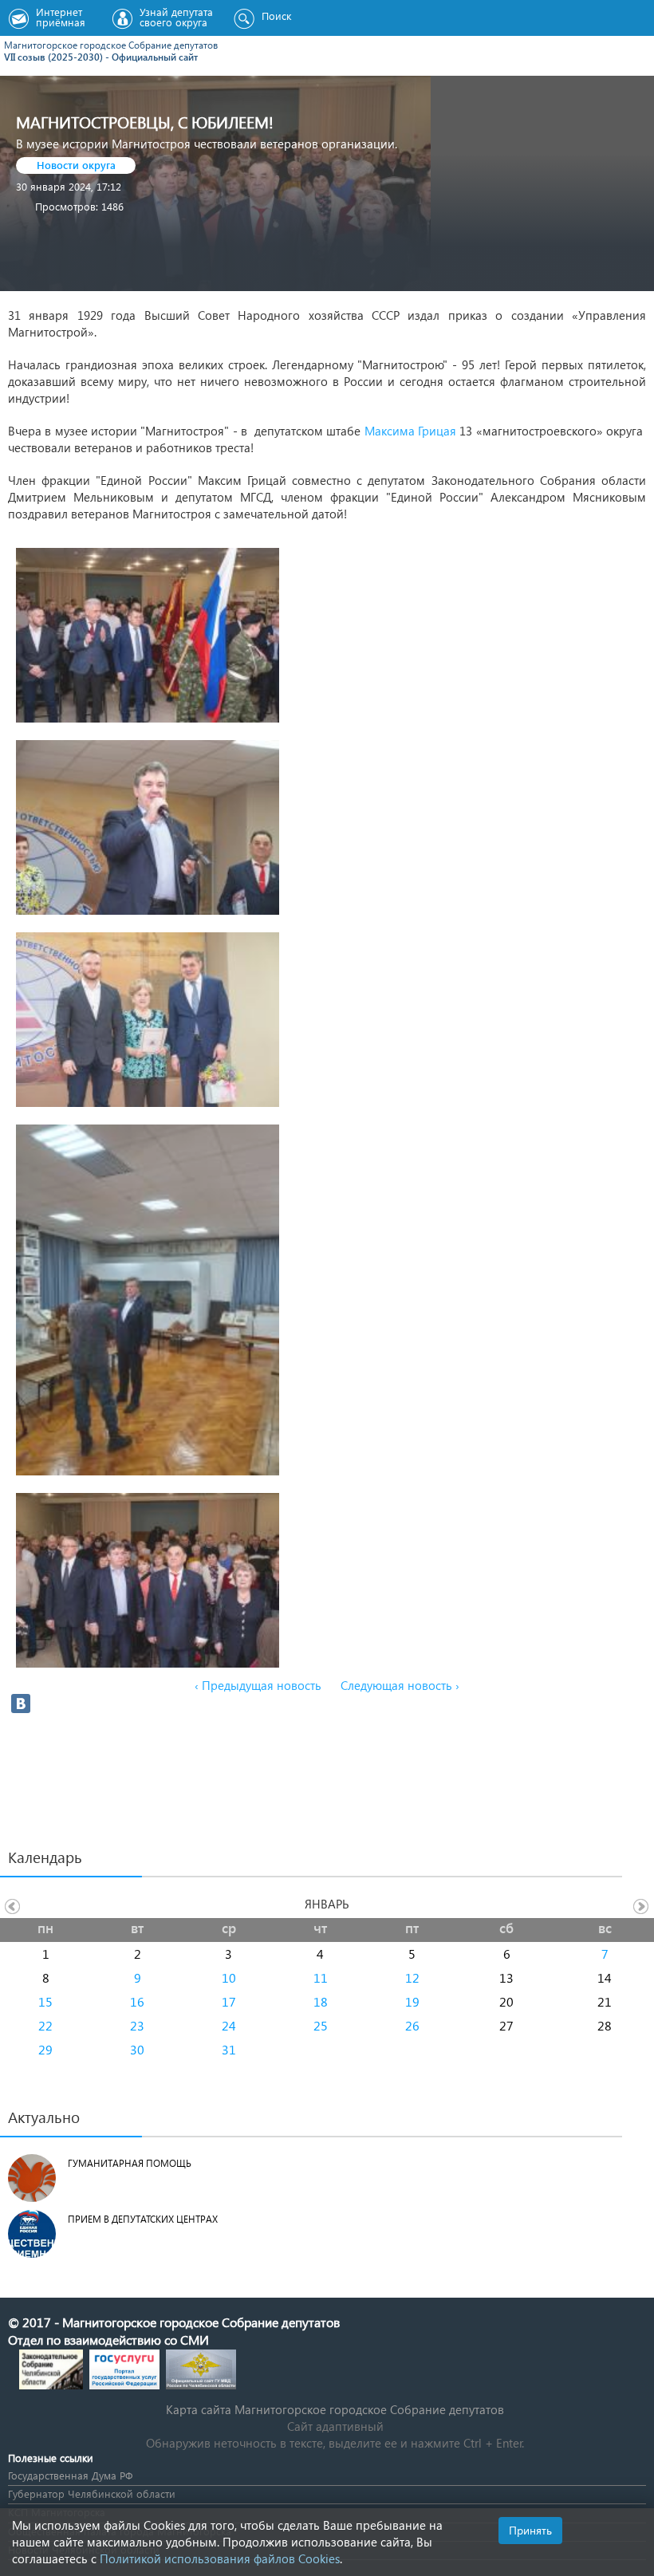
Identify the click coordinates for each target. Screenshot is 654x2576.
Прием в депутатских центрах (143, 2219)
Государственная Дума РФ (70, 2475)
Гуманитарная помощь (130, 2163)
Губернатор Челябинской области (92, 2493)
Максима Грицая (410, 431)
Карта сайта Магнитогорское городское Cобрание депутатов (335, 2409)
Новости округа (76, 165)
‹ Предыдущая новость (258, 1685)
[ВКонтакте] (21, 1704)
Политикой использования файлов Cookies (220, 2558)
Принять (530, 2530)
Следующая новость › (400, 1685)
